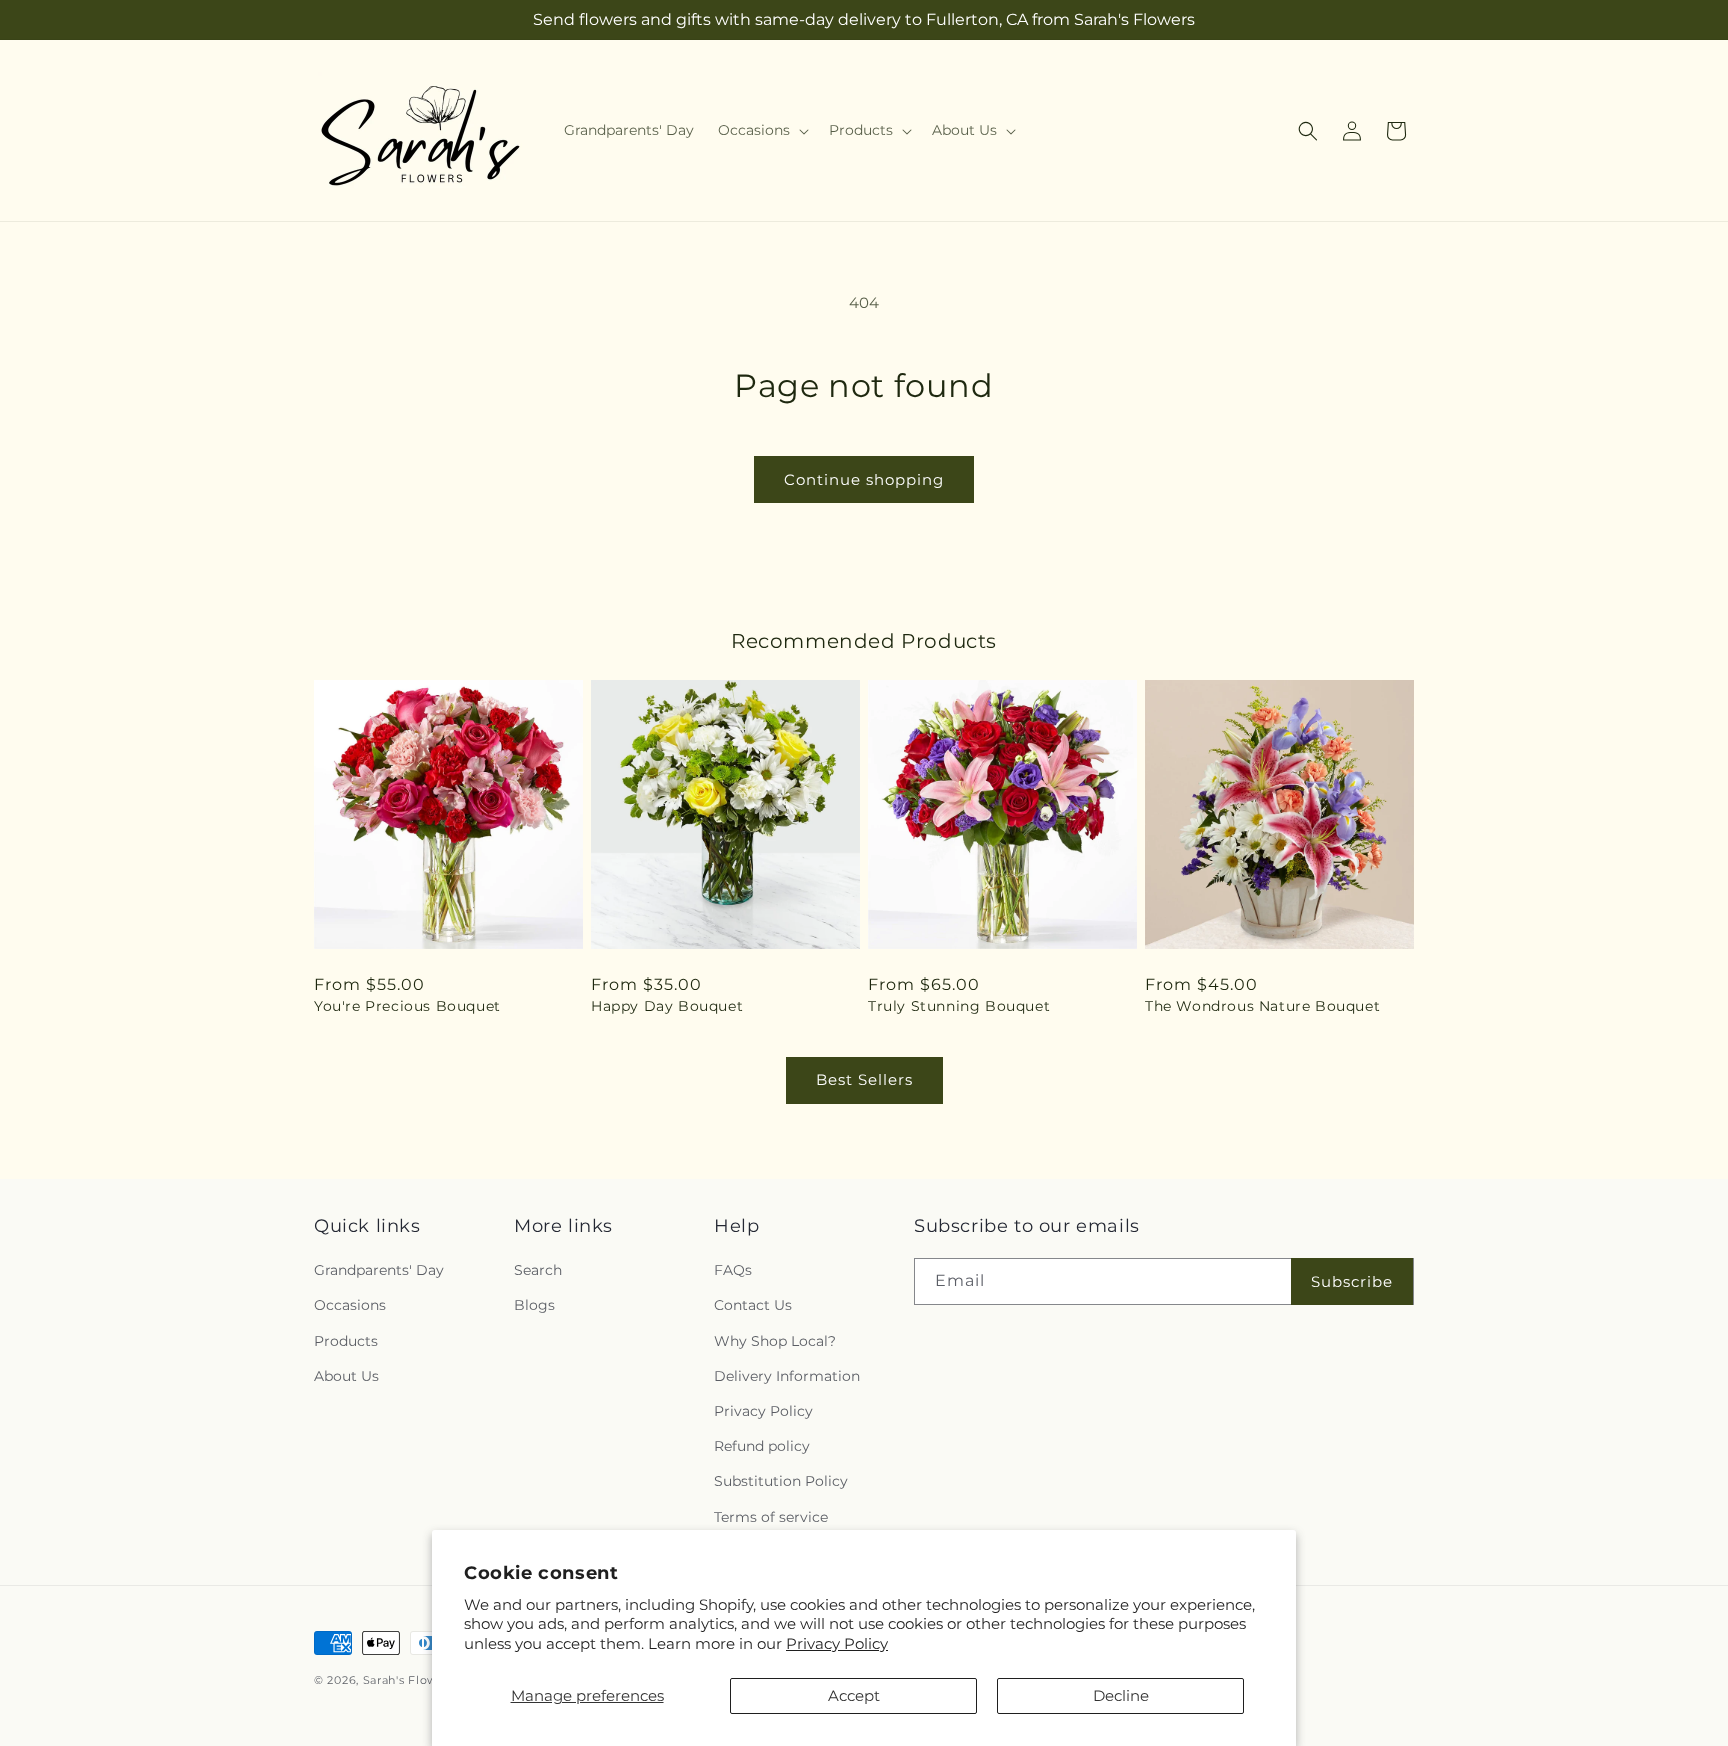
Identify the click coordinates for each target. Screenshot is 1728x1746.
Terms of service (771, 1517)
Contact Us (753, 1305)
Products (346, 1341)
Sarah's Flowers (410, 1680)
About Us (346, 1376)
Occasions (350, 1305)
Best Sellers (864, 1079)
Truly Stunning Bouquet (959, 1006)
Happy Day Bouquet (667, 1006)
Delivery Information (787, 1376)
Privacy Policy (837, 1643)
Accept (854, 1695)
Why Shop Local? (775, 1341)
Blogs (534, 1305)
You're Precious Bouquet (407, 1006)
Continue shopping (864, 479)
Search (538, 1270)
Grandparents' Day (379, 1270)
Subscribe (1352, 1281)
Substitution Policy (781, 1481)
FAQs (733, 1270)
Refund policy (762, 1446)
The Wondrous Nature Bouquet (1262, 1006)
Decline (1121, 1695)
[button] (761, 130)
